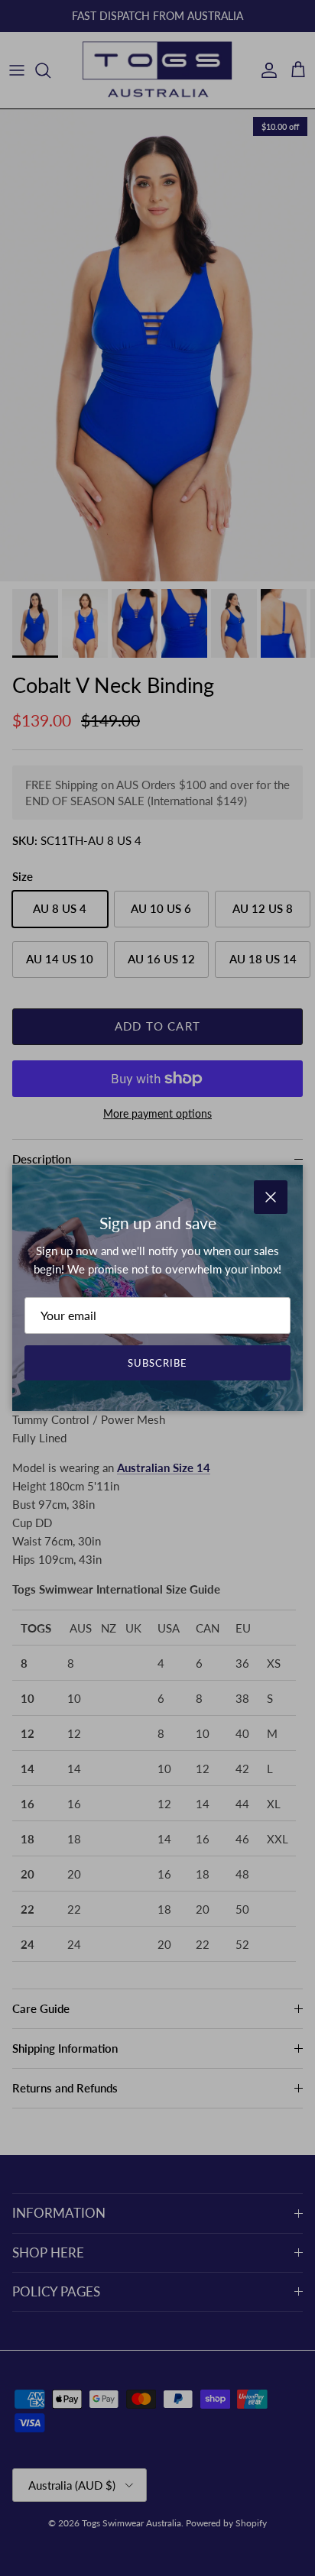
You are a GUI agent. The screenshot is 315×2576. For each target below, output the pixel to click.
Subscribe (157, 1363)
